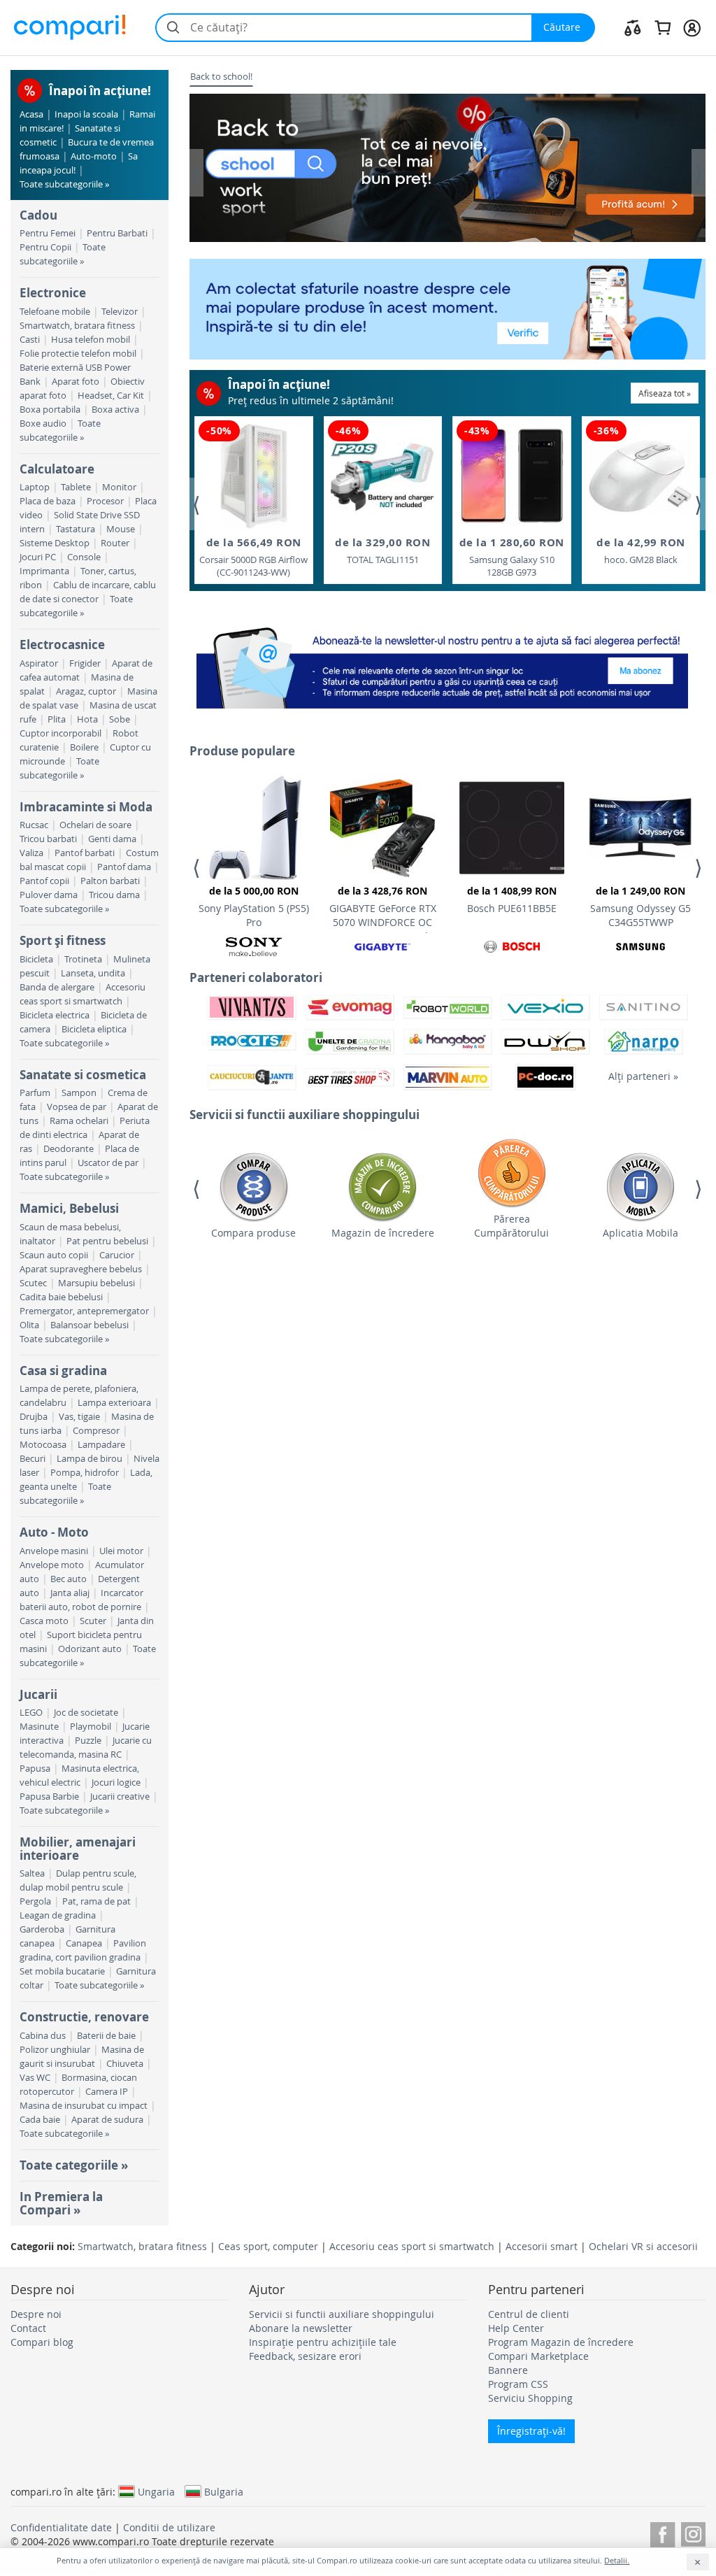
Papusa (35, 1769)
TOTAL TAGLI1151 (382, 550)
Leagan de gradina (58, 1915)
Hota (87, 719)
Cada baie (40, 2120)
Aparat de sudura (107, 2120)
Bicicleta (36, 959)
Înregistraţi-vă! (531, 2431)
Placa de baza (48, 501)
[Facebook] (663, 2532)
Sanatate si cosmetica (83, 1075)
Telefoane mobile (55, 312)
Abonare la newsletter (301, 2328)
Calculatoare (57, 469)
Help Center (516, 2328)
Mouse (121, 529)
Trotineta (83, 959)
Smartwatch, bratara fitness (77, 326)
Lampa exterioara (114, 1403)
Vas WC (35, 2078)
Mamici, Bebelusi (69, 1208)
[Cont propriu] (692, 27)
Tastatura (76, 529)
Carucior (117, 1255)
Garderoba (42, 1929)
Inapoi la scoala (86, 114)
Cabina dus (43, 2036)
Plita (57, 719)
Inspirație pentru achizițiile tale (323, 2342)
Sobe (120, 719)
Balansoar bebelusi (89, 1325)
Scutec (33, 1283)
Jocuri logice (116, 1782)
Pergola (35, 1901)
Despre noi (36, 2314)
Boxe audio (43, 424)
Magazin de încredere (383, 1233)
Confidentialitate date (61, 2527)
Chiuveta (125, 2064)
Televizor (120, 312)
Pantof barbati (85, 853)
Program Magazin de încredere (561, 2342)
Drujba (34, 1417)
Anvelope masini (54, 1551)
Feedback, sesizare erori (305, 2356)
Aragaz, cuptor (86, 691)
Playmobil (91, 1727)
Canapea (84, 1943)
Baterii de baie (106, 2036)
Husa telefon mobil (91, 340)
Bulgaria (224, 2491)
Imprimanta (44, 571)
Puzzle (88, 1741)
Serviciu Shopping (530, 2398)
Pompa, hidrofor (85, 1473)
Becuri (33, 1459)
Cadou (38, 215)
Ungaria (156, 2491)
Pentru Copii (45, 247)
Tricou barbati (48, 839)
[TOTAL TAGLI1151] (382, 477)
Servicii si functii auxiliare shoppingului (342, 2314)
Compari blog (42, 2342)
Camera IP (107, 2092)
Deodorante (69, 1149)
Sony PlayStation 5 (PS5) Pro (254, 906)
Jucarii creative (120, 1796)
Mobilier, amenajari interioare (78, 1848)
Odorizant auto (90, 1649)
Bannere (508, 2370)
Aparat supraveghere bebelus (81, 1269)
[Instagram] (693, 2532)
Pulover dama (49, 895)
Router (115, 543)
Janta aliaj (70, 1593)
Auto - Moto (54, 1532)
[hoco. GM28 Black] (640, 476)
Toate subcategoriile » (64, 184)
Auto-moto (94, 156)
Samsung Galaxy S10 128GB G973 (512, 557)
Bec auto (69, 1579)
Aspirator (39, 663)
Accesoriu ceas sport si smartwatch (412, 2246)
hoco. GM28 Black (641, 550)
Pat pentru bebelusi (107, 1241)
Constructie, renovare (84, 2017)
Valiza (31, 853)
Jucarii (38, 1694)
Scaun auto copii (54, 1255)
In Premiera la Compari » (61, 2203)
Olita (29, 1325)
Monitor (119, 487)
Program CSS (518, 2384)
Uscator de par (108, 1163)
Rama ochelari (79, 1121)
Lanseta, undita (93, 973)
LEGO (31, 1713)
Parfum (35, 1093)
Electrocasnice (62, 645)
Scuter (93, 1621)
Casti (30, 340)
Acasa (31, 114)
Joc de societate (86, 1713)
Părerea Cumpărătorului (511, 1226)
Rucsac (34, 825)
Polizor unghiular (55, 2050)
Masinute (39, 1727)
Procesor (105, 501)
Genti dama (112, 839)
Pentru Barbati (117, 233)
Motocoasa (43, 1445)
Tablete (76, 487)
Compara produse (253, 1233)
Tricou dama (114, 895)
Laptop (35, 487)
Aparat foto (76, 382)
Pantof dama (124, 867)
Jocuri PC (38, 557)
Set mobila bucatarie (62, 1971)
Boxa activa (115, 410)
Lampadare (101, 1445)
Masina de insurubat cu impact (84, 2106)
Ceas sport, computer (268, 2246)
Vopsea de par (77, 1107)
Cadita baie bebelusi (61, 1297)
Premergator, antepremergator (84, 1311)
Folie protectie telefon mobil (78, 354)
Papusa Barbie (49, 1796)
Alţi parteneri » (643, 1076)
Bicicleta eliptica (94, 1029)
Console (84, 557)
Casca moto (44, 1621)
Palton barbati (110, 881)
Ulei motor (121, 1551)
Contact (28, 2328)
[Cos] (663, 27)
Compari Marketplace (538, 2356)
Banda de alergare (57, 987)
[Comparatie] (633, 27)
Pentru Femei (48, 233)
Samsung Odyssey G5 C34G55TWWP (640, 906)
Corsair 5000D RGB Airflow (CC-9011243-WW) (253, 557)
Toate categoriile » (74, 2165)
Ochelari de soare (95, 825)
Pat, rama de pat (96, 1901)
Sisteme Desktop (55, 543)
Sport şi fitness (63, 940)
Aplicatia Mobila (640, 1233)
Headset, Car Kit (111, 396)
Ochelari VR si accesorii (643, 2246)
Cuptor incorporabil (60, 733)
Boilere (84, 747)
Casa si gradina (63, 1371)
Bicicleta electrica (55, 1015)
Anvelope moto (52, 1565)
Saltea (32, 1873)
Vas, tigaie (79, 1417)
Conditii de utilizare (169, 2527)
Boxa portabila (50, 410)
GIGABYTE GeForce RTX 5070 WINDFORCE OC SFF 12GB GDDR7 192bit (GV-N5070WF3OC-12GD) (382, 909)
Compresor (96, 1431)
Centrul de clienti (529, 2314)
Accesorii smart (542, 2246)
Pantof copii (44, 881)
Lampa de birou (89, 1459)
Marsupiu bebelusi (96, 1283)
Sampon (79, 1093)
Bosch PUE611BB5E (512, 899)
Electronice (53, 293)
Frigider (85, 663)
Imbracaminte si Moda (86, 807)
